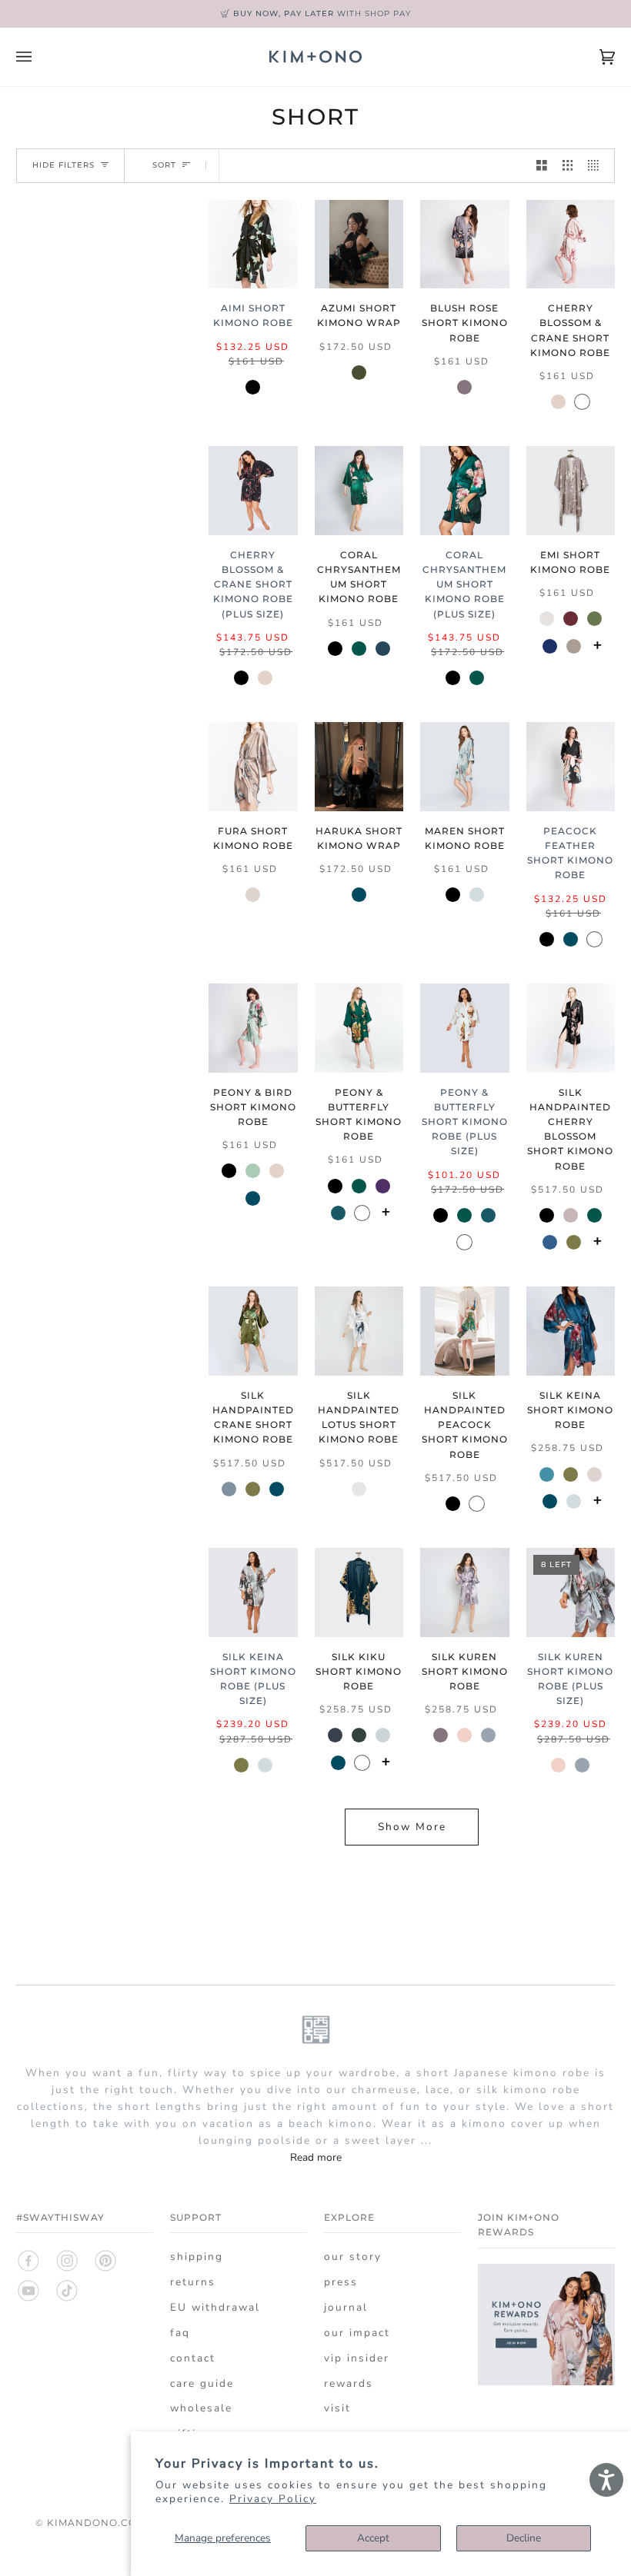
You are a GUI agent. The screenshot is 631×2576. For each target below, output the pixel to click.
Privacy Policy (273, 2499)
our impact (357, 2333)
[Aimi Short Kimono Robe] (253, 245)
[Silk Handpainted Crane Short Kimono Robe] (253, 1331)
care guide (202, 2383)
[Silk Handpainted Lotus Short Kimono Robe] (359, 1331)
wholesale (201, 2408)
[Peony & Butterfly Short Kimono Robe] (359, 1028)
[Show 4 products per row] (597, 166)
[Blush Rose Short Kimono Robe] (465, 245)
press (341, 2282)
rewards (349, 2383)
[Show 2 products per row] (542, 166)
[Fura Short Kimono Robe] (253, 767)
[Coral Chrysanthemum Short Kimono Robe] (359, 491)
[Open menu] (39, 57)
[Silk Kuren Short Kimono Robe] (465, 1593)
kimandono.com (97, 2523)
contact (193, 2358)
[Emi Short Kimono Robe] (571, 491)
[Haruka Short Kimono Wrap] (359, 767)
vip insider (357, 2358)
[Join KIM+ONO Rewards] (546, 2382)
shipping (197, 2256)
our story (353, 2256)
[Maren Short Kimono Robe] (465, 767)
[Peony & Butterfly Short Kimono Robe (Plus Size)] (465, 1028)
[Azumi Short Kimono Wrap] (359, 245)
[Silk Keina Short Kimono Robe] (571, 1331)
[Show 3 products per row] (568, 166)
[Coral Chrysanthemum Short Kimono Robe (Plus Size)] (465, 491)
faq (180, 2333)
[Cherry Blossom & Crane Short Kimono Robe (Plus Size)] (253, 491)
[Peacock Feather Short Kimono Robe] (571, 767)
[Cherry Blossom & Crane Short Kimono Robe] (571, 245)
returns (193, 2282)
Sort (164, 166)
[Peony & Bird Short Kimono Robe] (253, 1028)
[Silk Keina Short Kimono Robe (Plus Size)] (253, 1593)
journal (346, 2307)
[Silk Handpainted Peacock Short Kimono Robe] (465, 1331)
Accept (373, 2538)
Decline (524, 2538)
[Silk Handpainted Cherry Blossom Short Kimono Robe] (571, 1028)
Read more (316, 2157)
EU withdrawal (215, 2307)
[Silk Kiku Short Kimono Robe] (359, 1593)
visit (337, 2408)
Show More (412, 1827)
